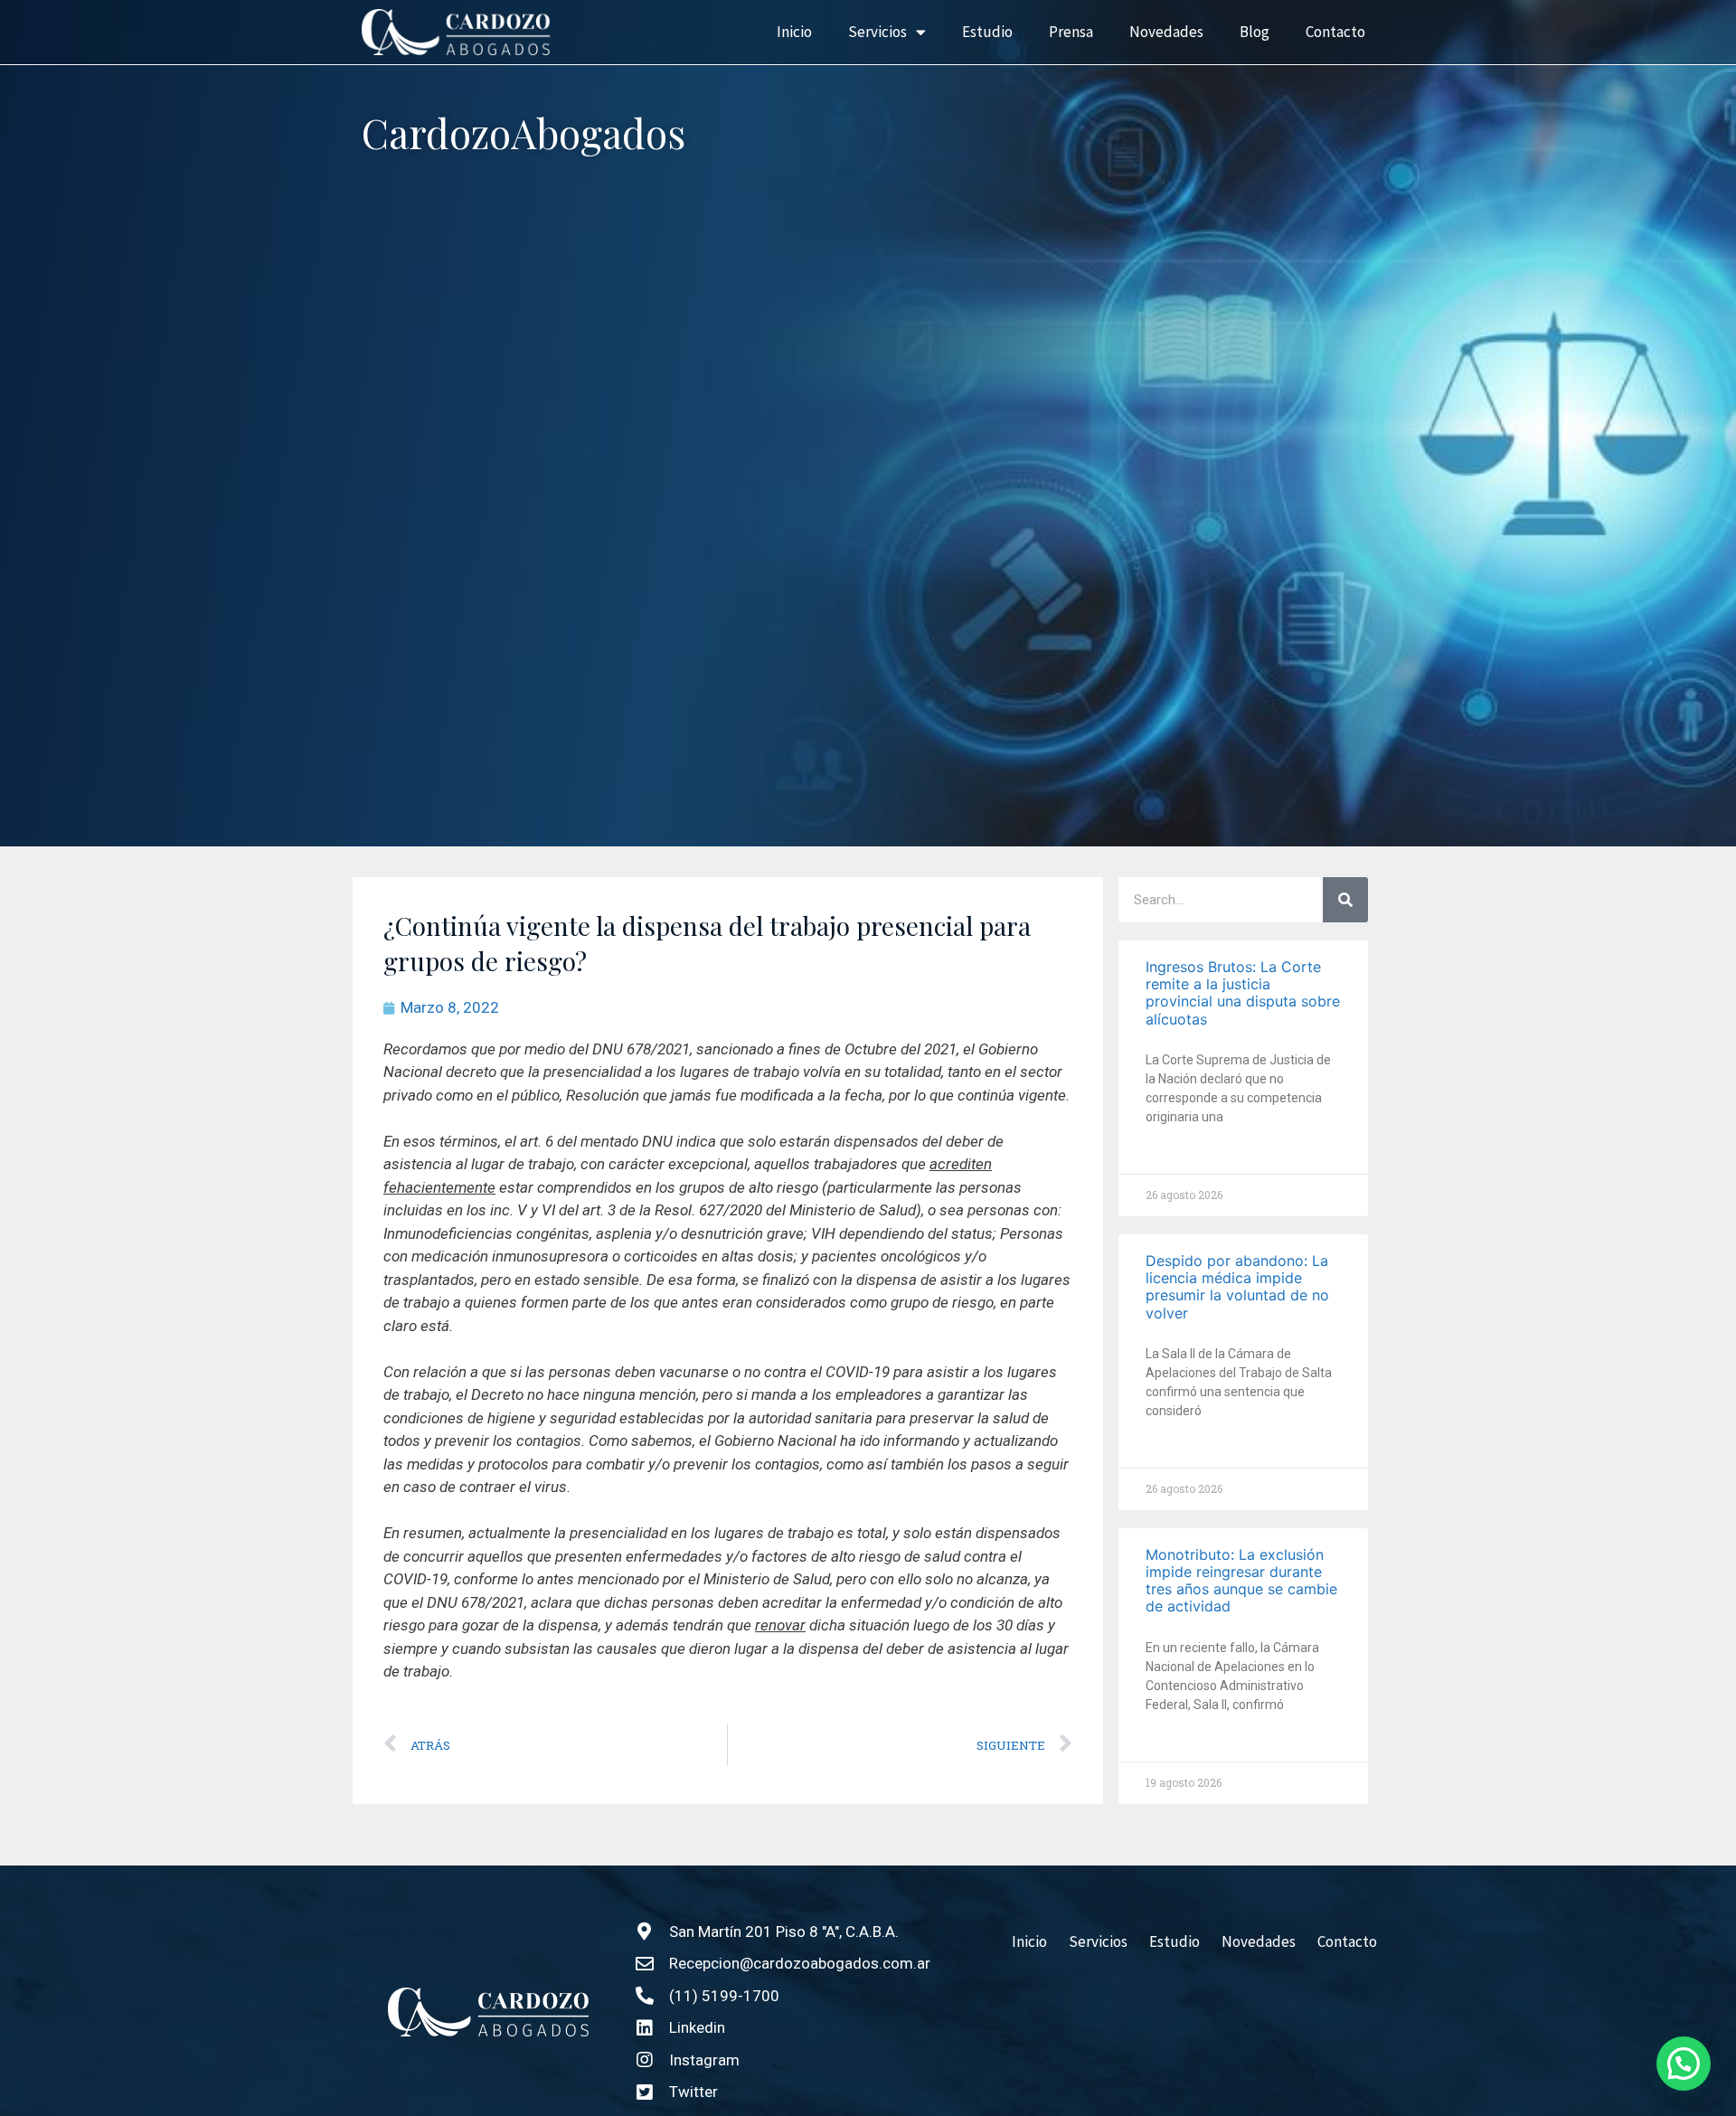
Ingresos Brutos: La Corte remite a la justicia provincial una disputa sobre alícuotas (1243, 993)
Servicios (877, 32)
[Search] (1345, 900)
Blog (1255, 32)
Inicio (794, 32)
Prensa (1071, 32)
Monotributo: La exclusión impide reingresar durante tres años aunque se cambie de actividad (1241, 1581)
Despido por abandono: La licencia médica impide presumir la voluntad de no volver (1237, 1287)
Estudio (987, 32)
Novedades (1166, 32)
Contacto (1335, 32)
